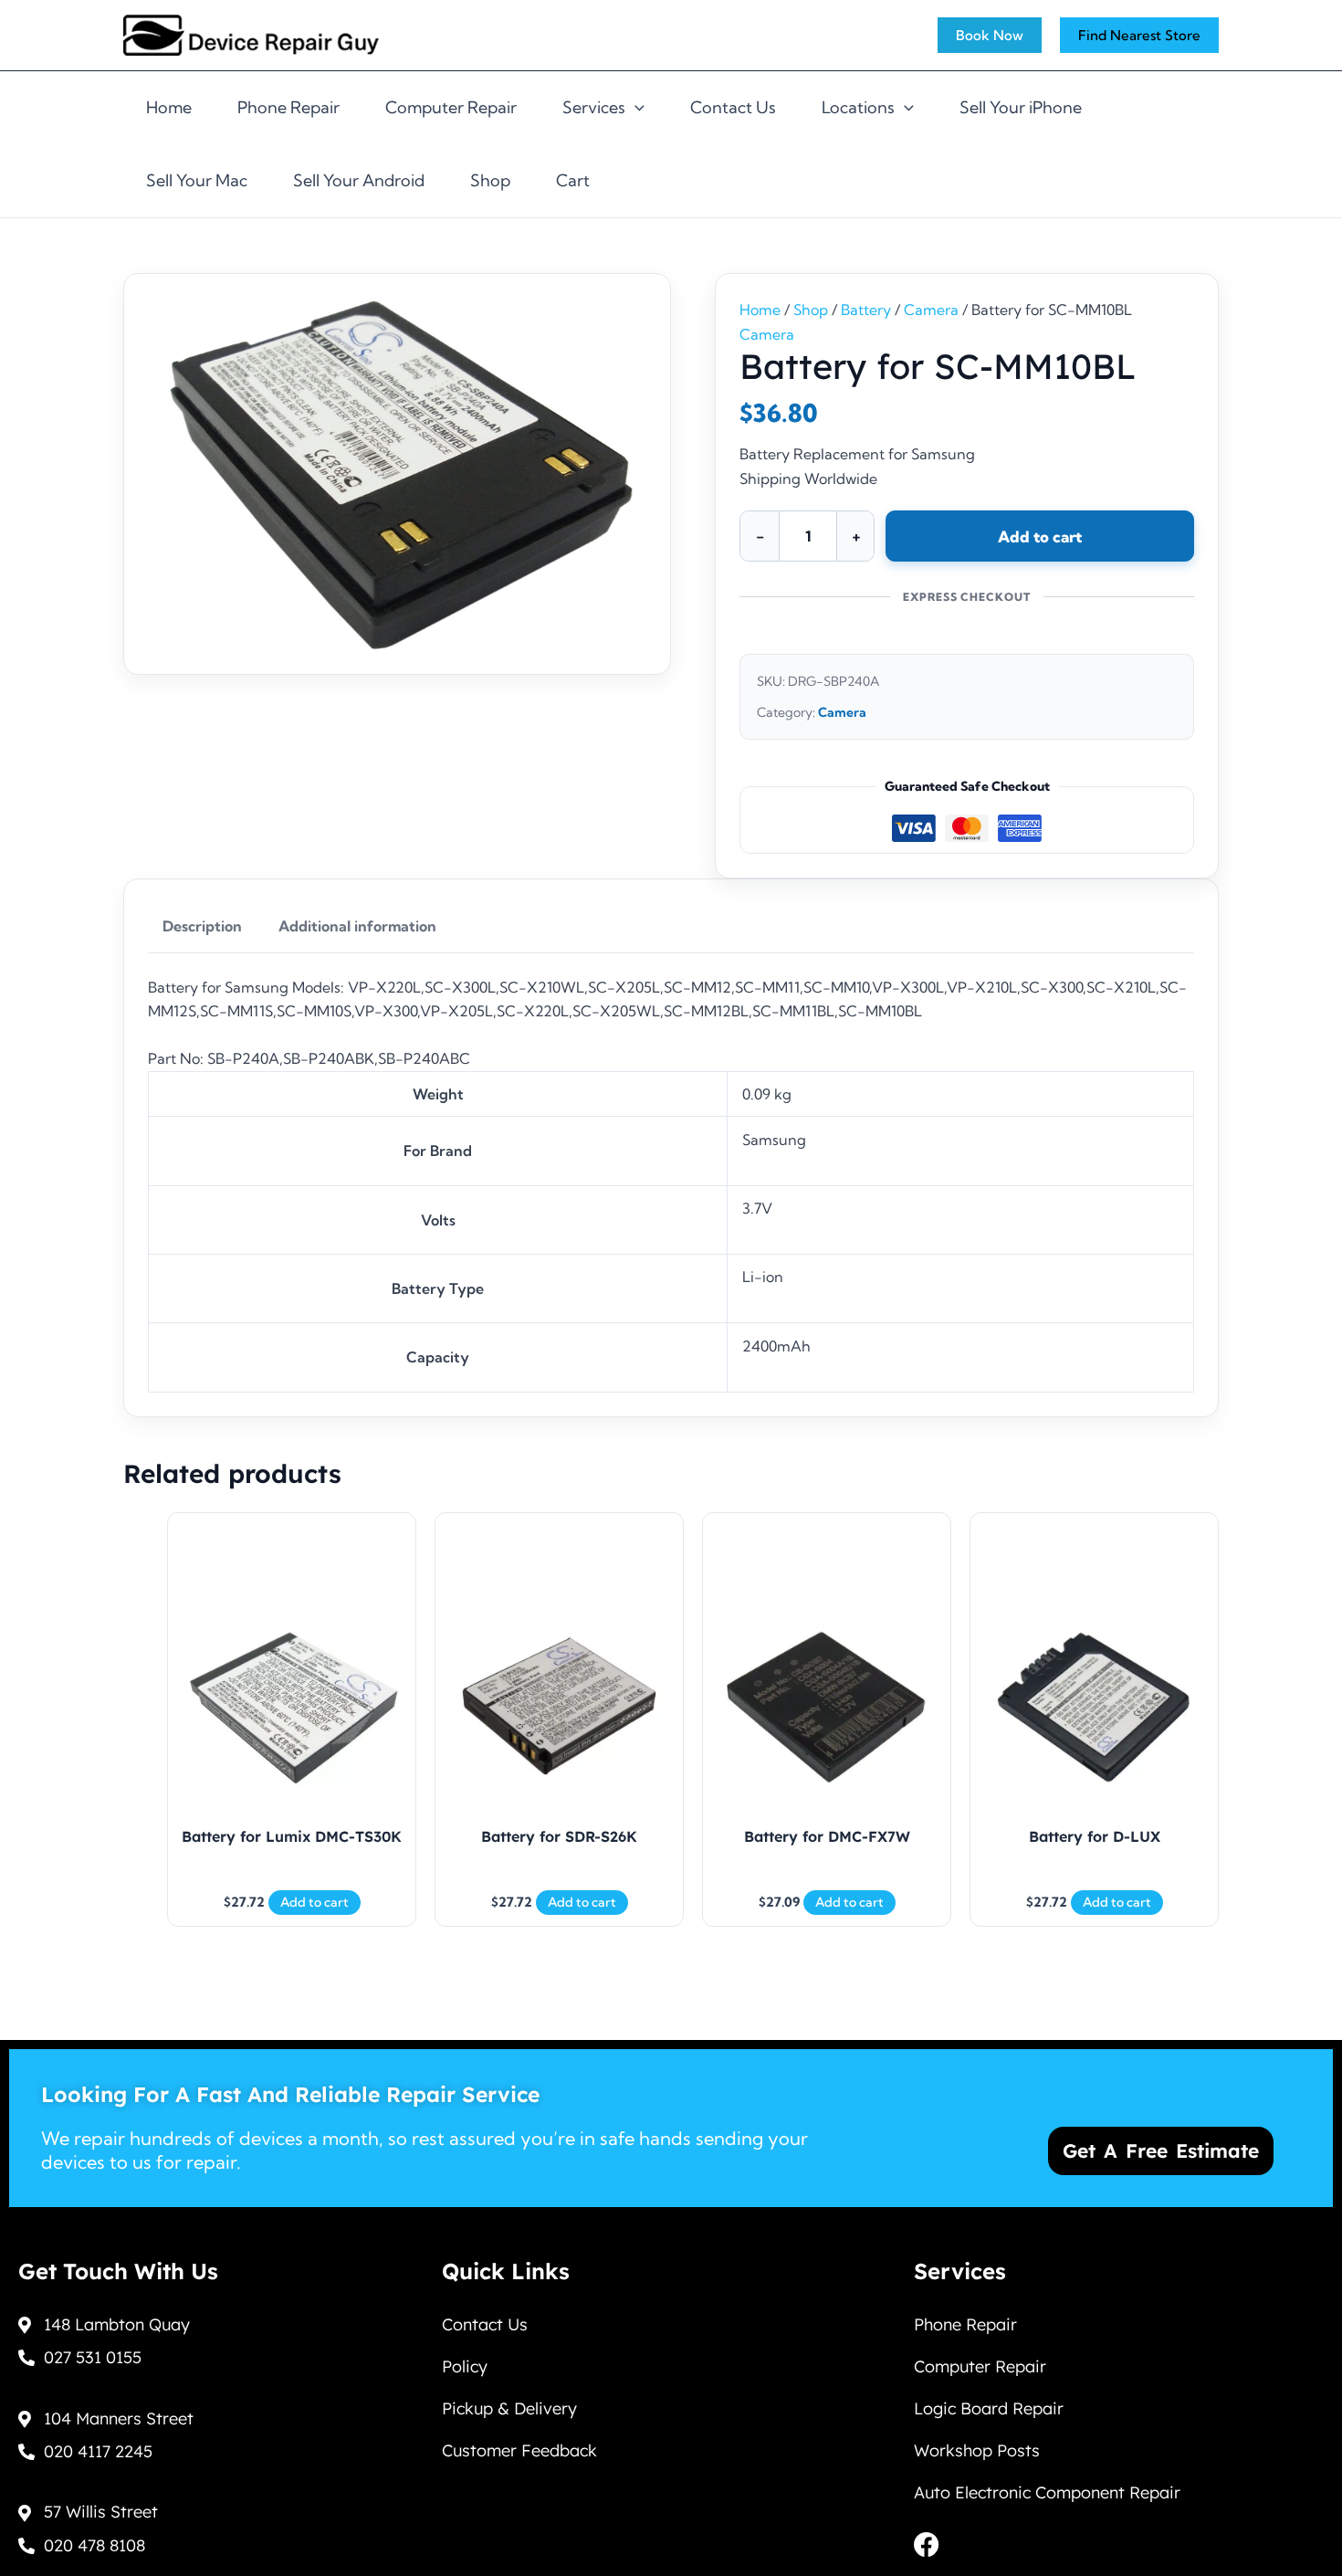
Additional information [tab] (357, 926)
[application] (635, 108)
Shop (490, 180)
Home (169, 107)
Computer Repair (451, 107)
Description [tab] (202, 926)
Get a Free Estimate (1161, 2150)
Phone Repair (288, 107)
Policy (465, 2366)
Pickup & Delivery (509, 2408)
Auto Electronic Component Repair (1047, 2492)
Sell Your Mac (197, 180)
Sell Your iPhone (1021, 107)
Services (594, 107)
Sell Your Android (359, 180)
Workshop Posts (977, 2450)
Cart (573, 180)
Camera (931, 310)
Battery (866, 310)
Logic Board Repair (989, 2408)
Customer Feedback (519, 2450)
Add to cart (1040, 536)
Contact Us (733, 107)
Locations (858, 107)
